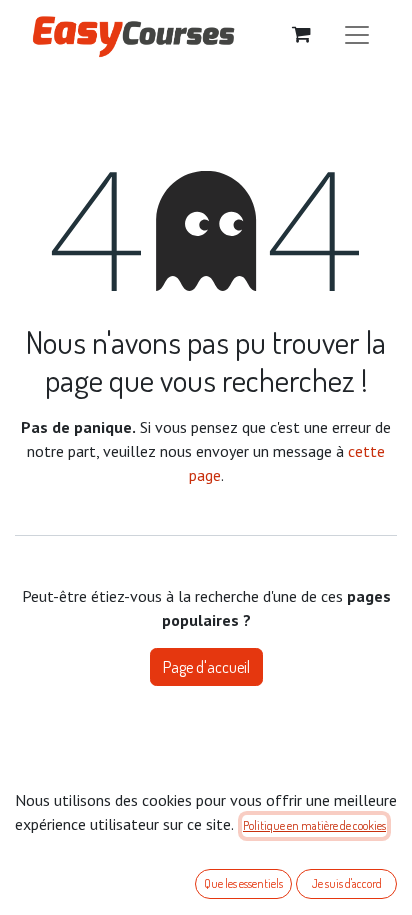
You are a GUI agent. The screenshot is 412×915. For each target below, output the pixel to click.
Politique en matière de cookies (314, 825)
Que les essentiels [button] (243, 883)
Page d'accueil (206, 667)
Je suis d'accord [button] (347, 883)
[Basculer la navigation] (357, 33)
